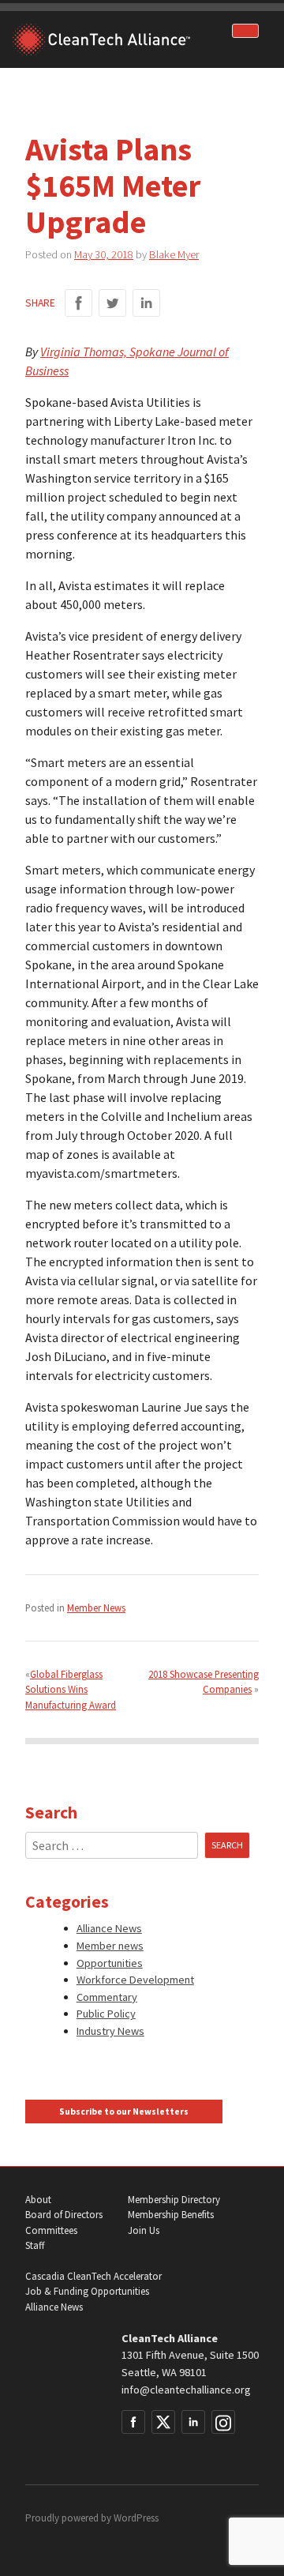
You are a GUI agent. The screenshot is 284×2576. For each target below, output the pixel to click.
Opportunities (110, 1963)
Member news (110, 1946)
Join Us (144, 2230)
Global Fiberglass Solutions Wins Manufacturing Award (71, 1689)
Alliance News (109, 1928)
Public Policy (106, 2014)
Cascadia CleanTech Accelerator (93, 2276)
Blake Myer (174, 254)
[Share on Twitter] (112, 303)
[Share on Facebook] (78, 303)
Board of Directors (64, 2215)
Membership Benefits (171, 2215)
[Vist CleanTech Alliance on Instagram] (223, 2422)
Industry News (110, 2031)
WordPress (136, 2518)
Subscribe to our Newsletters (124, 2112)
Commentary (107, 1997)
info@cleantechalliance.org (186, 2390)
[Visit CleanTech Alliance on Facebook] (133, 2422)
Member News (96, 1608)
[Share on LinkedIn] (146, 303)
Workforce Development (135, 1980)
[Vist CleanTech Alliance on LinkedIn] (193, 2422)
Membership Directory (174, 2200)
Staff (35, 2245)
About (38, 2200)
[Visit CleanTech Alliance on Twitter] (163, 2422)
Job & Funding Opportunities (87, 2291)
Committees (51, 2230)
